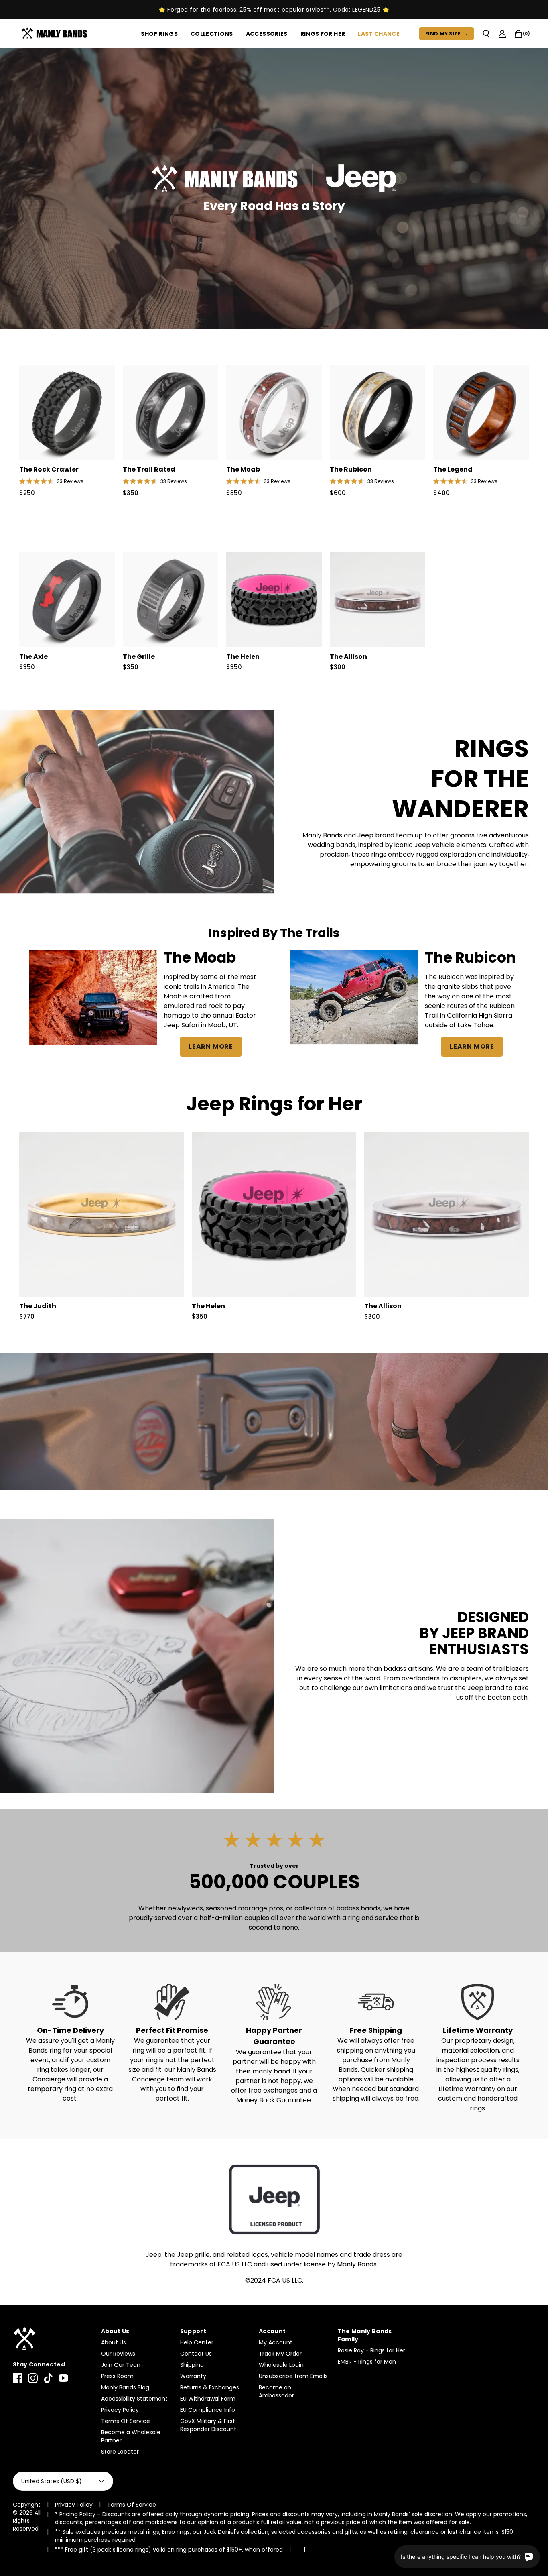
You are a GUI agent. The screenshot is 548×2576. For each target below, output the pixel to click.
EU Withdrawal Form (208, 2399)
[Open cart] (518, 34)
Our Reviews (118, 2354)
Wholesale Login (281, 2365)
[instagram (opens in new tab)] (33, 2378)
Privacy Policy (120, 2410)
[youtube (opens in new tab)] (63, 2378)
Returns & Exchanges (210, 2387)
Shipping (192, 2365)
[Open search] (486, 34)
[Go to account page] (502, 34)
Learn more (211, 1046)
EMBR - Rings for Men (367, 2362)
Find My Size (447, 34)
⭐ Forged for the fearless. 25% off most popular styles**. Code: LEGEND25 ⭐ (274, 10)
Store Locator (120, 2452)
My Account (276, 2342)
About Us (114, 2342)
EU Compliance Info (208, 2410)
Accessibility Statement (134, 2399)
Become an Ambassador (276, 2391)
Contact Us (196, 2354)
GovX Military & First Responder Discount (208, 2425)
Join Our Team (122, 2365)
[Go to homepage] (56, 34)
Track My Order (280, 2354)
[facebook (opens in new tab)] (18, 2378)
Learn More (472, 1046)
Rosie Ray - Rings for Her (371, 2350)
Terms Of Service (126, 2421)
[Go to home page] (53, 2339)
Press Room (117, 2376)
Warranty (193, 2376)
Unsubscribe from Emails (293, 2376)
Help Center (197, 2342)
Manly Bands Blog (125, 2387)
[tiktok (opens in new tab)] (48, 2378)
